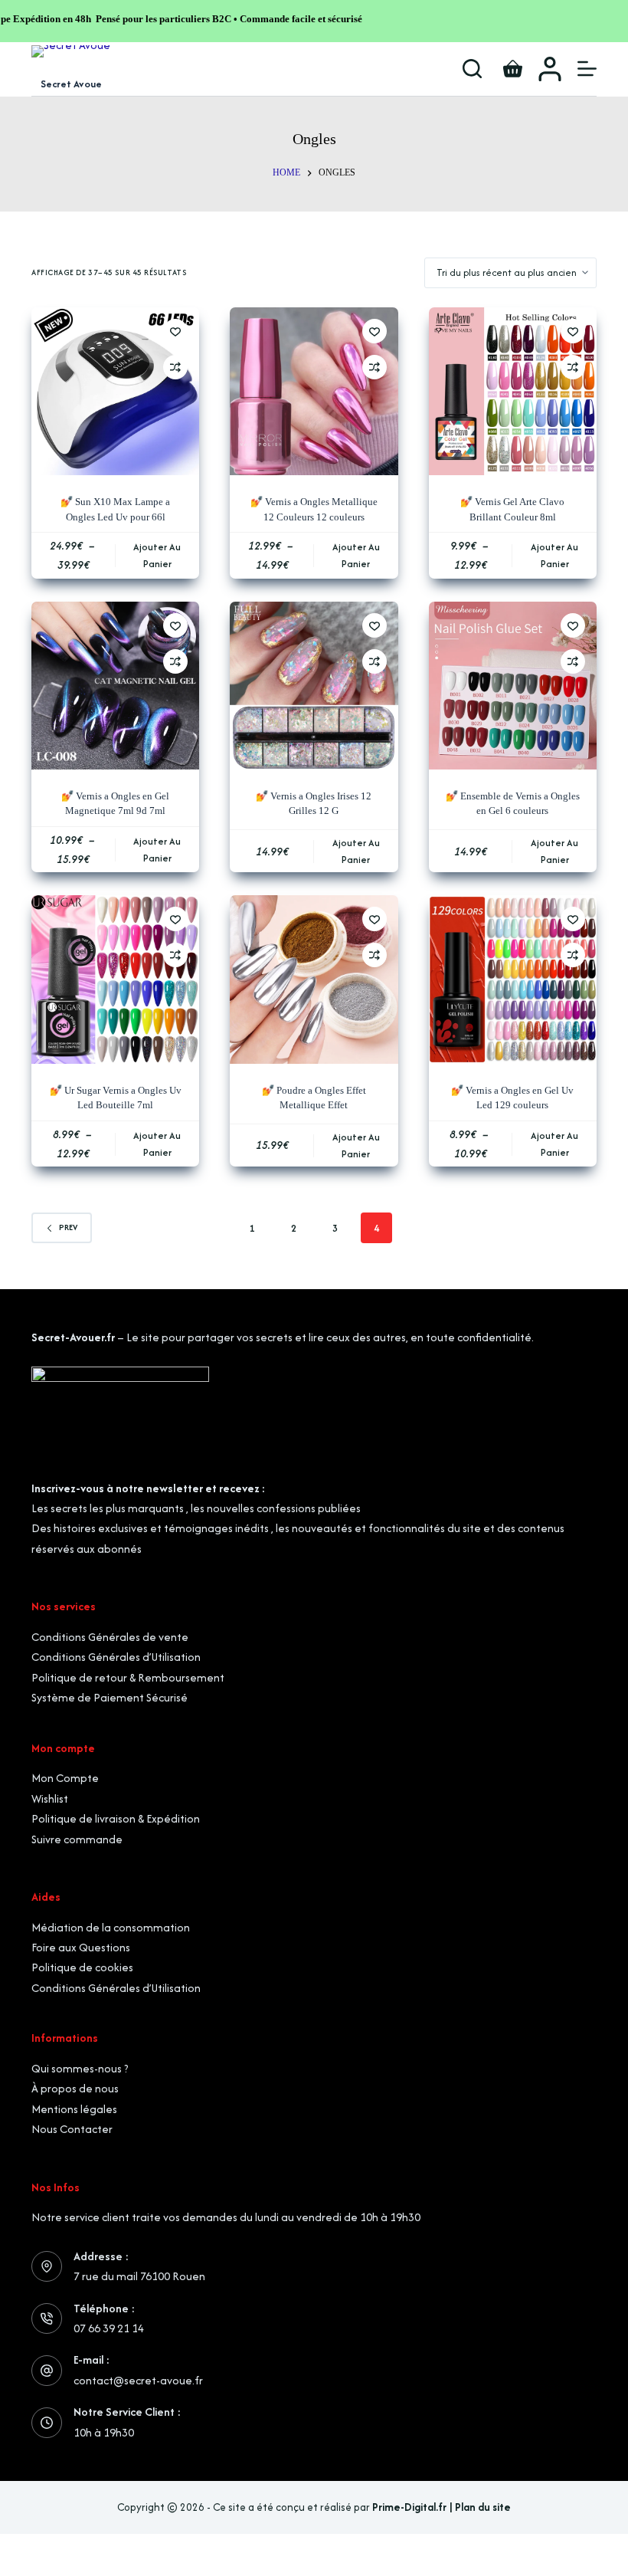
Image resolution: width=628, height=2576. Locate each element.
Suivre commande (77, 1839)
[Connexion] (550, 69)
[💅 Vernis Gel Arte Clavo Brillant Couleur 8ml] (513, 391)
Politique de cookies (82, 1967)
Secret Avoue (71, 84)
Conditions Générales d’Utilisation (116, 1657)
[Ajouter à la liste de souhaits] (175, 331)
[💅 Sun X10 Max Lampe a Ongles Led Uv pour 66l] (115, 391)
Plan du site (483, 2507)
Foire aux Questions (81, 1947)
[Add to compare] (175, 367)
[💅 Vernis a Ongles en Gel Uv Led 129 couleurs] (513, 979)
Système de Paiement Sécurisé (110, 1697)
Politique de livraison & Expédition (116, 1818)
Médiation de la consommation (111, 1927)
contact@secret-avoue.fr (138, 2380)
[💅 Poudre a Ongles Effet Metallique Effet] (314, 979)
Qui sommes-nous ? (80, 2068)
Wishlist (50, 1798)
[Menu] (587, 69)
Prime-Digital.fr (409, 2507)
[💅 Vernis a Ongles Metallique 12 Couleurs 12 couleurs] (314, 391)
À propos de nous (75, 2088)
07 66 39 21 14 (109, 2328)
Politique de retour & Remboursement (128, 1677)
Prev (68, 1227)
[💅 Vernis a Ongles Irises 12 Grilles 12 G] (314, 686)
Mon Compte (65, 1778)
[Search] (472, 69)
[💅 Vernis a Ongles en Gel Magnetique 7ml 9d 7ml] (115, 686)
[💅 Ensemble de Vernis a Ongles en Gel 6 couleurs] (513, 686)
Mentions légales (74, 2109)
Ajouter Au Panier (157, 555)
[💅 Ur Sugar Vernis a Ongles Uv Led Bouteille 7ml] (115, 979)
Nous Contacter (72, 2129)
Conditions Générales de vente (110, 1637)
